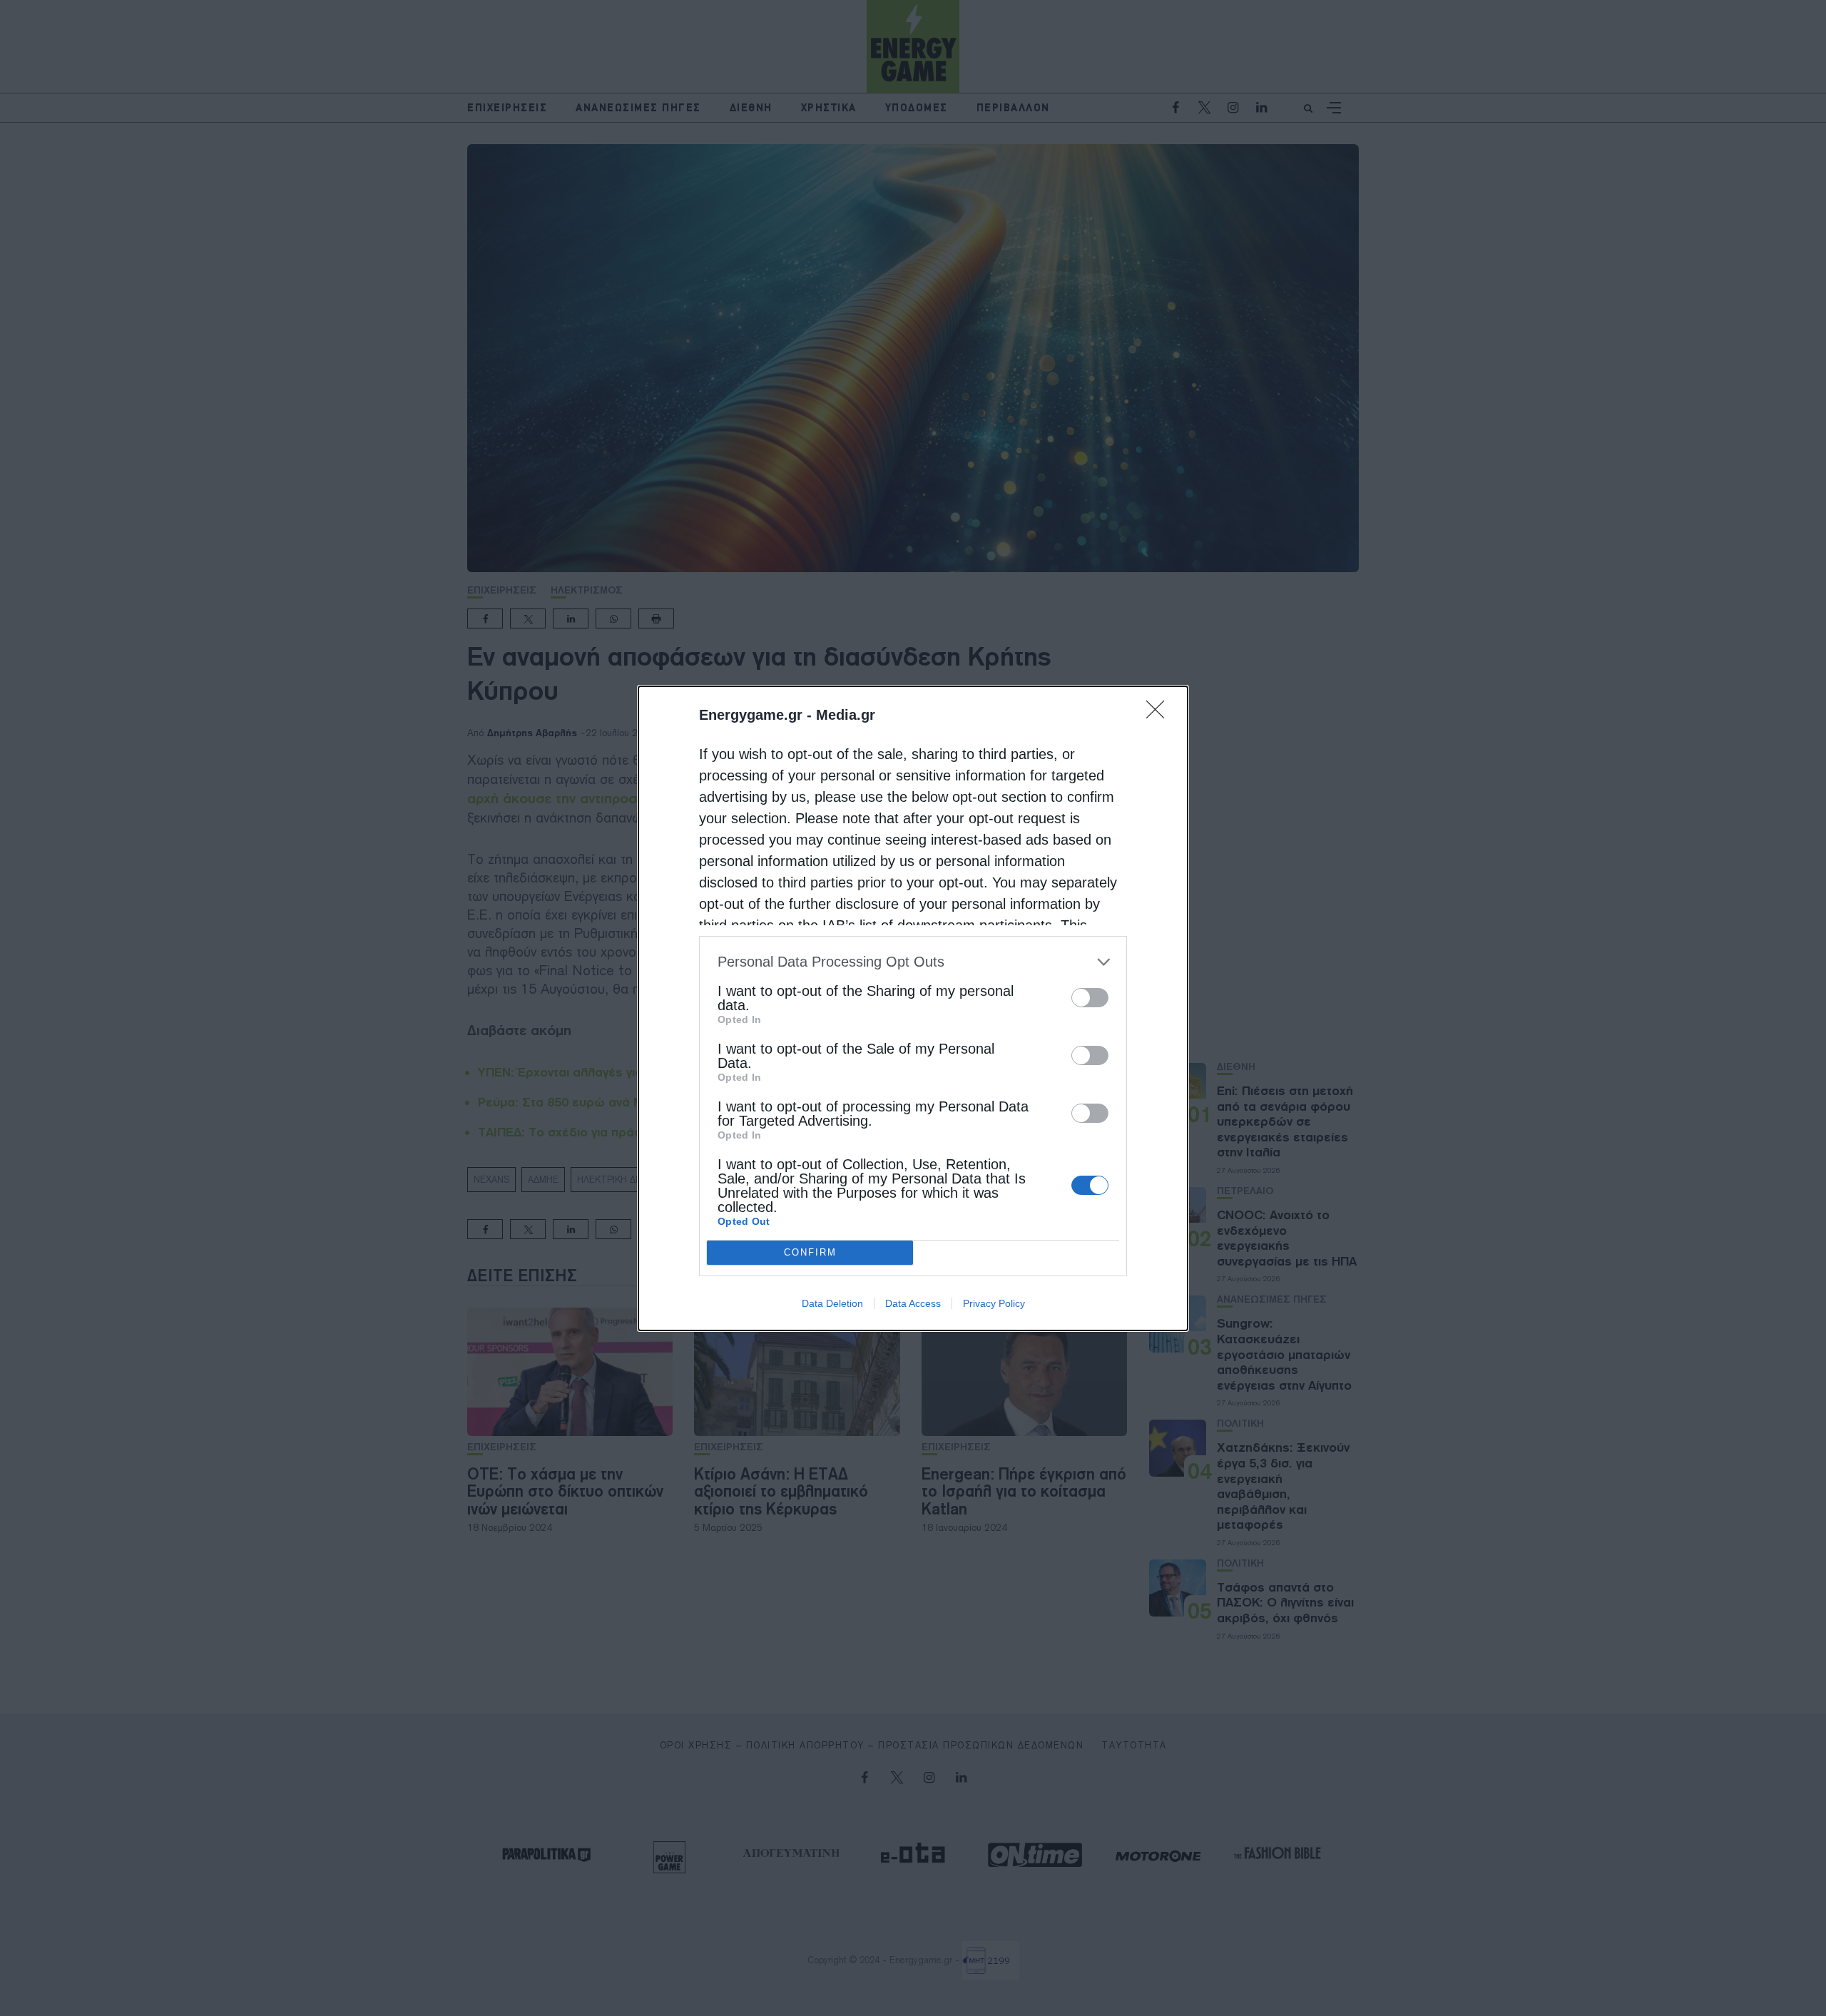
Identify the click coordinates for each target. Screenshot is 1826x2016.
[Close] (1160, 714)
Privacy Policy (994, 1303)
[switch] (1090, 998)
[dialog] (913, 1008)
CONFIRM (810, 1252)
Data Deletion (832, 1303)
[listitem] (913, 962)
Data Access (913, 1303)
